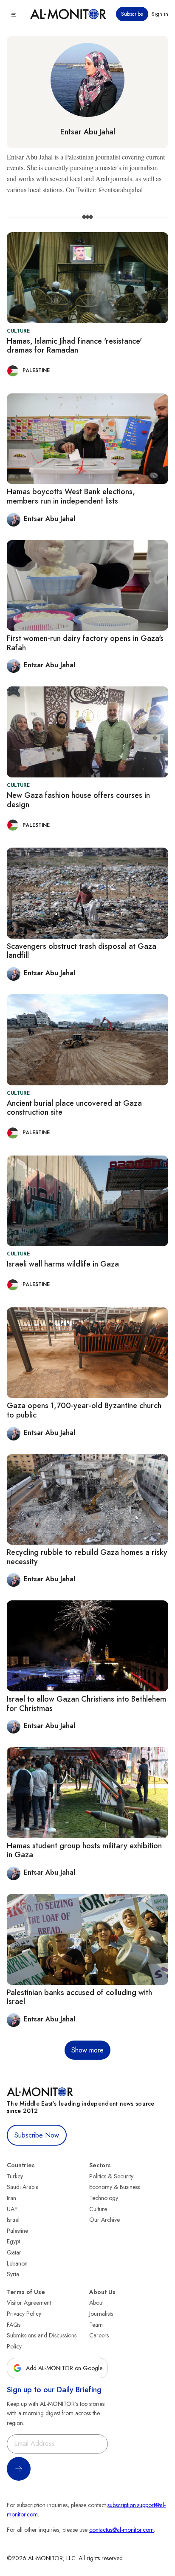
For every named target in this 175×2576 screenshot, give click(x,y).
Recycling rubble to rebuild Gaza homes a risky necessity (87, 1557)
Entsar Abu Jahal (88, 132)
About (96, 2303)
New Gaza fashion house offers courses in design (78, 800)
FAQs (14, 2325)
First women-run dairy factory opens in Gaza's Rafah (85, 643)
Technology (104, 2198)
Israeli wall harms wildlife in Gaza (63, 1264)
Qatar (14, 2252)
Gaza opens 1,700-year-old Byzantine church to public (84, 1410)
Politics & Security (111, 2176)
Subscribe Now (37, 2135)
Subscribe (132, 14)
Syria (13, 2274)
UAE (12, 2209)
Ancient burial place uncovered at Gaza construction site (74, 1108)
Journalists (101, 2314)
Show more (87, 2050)
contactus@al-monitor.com (121, 2530)
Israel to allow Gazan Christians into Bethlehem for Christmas (86, 1704)
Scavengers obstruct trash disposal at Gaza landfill (82, 951)
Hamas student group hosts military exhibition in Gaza (84, 1850)
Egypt (13, 2241)
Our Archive (104, 2220)
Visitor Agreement (29, 2303)
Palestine (17, 2231)
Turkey (15, 2176)
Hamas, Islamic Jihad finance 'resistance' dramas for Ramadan (74, 346)
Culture (98, 2209)
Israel (13, 2220)
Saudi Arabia (23, 2187)
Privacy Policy (24, 2314)
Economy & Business (114, 2187)
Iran (11, 2198)
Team (96, 2325)
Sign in (160, 14)
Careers (99, 2335)
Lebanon (17, 2263)
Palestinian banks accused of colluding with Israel (79, 1997)
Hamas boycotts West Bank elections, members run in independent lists (71, 496)
